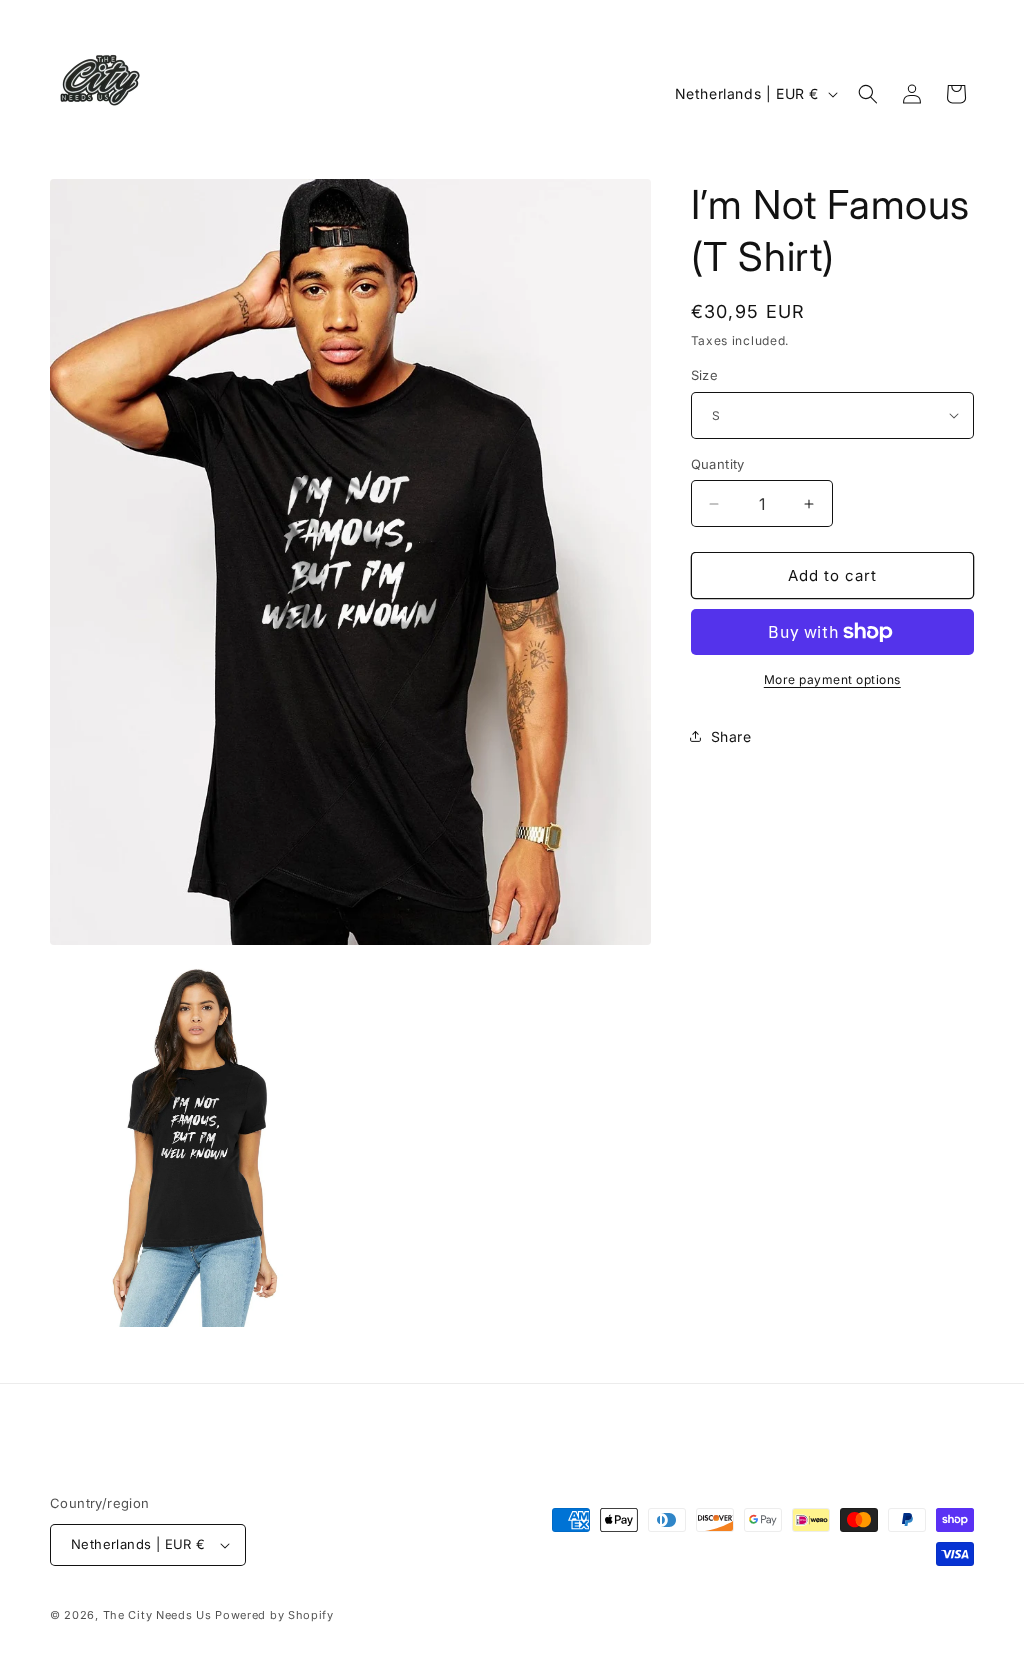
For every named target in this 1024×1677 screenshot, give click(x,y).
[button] (868, 94)
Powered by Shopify (274, 1615)
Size (705, 375)
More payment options (832, 679)
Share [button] (731, 736)
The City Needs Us (157, 1615)
